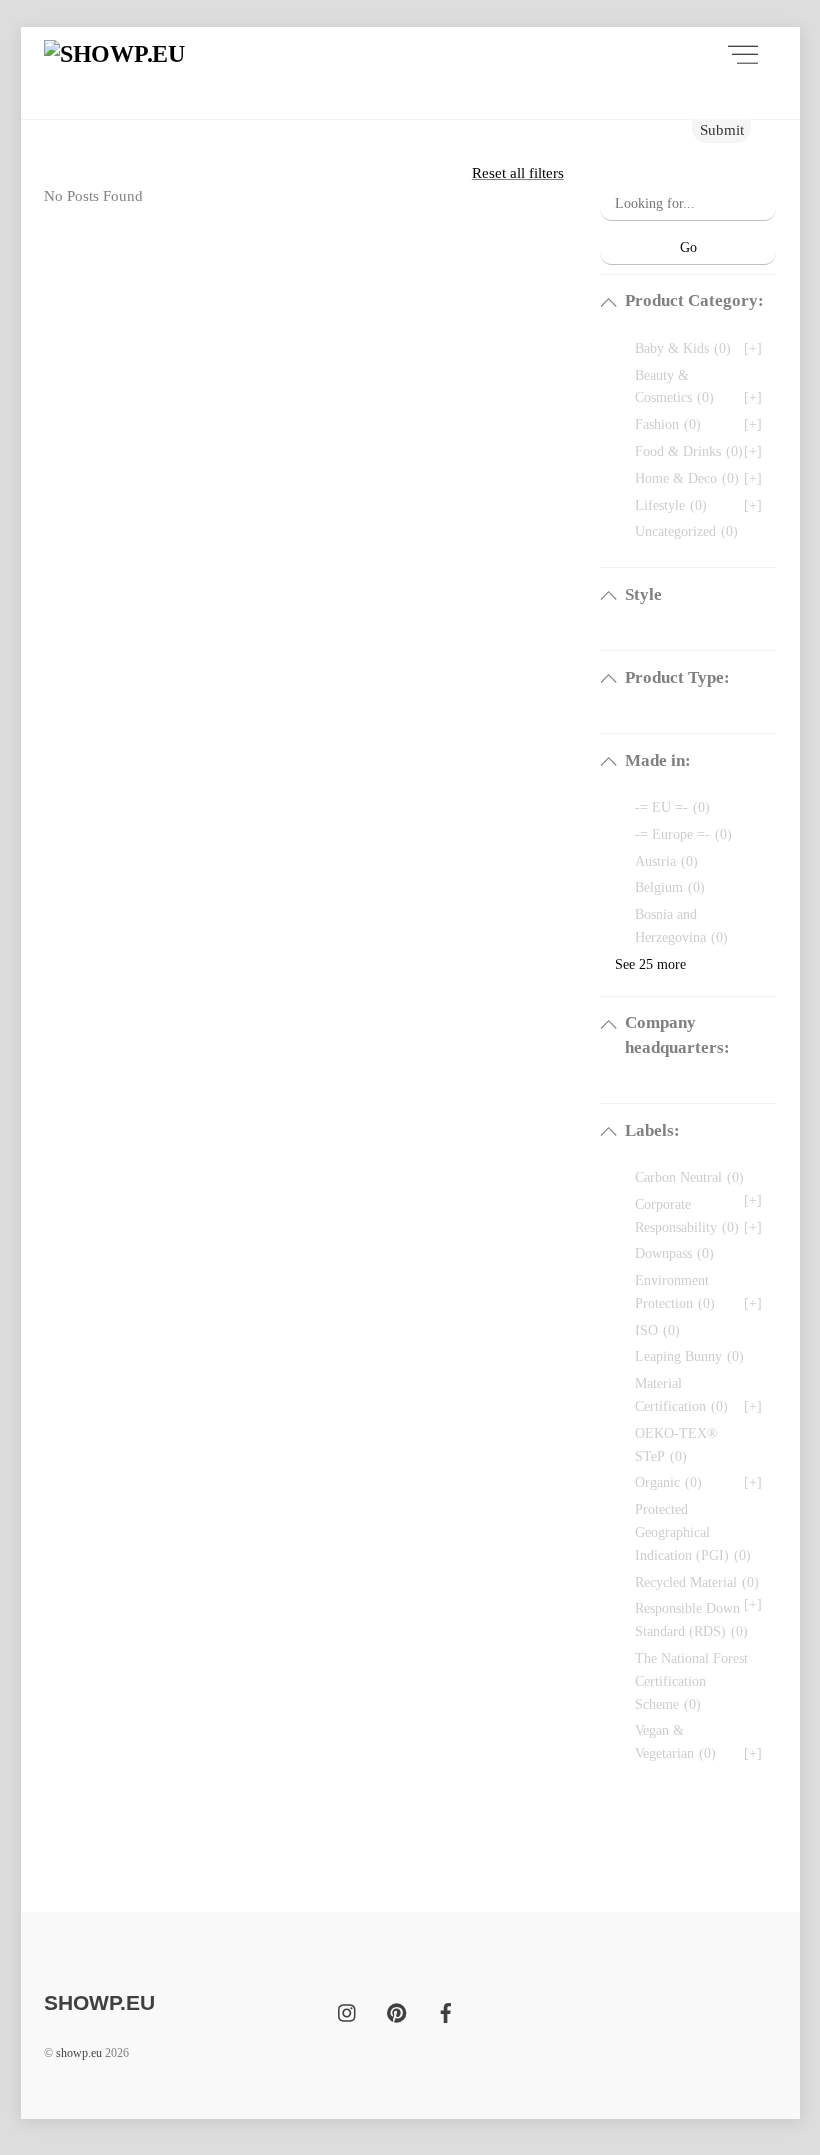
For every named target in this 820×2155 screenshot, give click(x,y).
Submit (722, 129)
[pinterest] (397, 2010)
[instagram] (348, 2010)
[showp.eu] (114, 54)
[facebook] (446, 2010)
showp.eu (79, 2053)
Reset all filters (518, 172)
